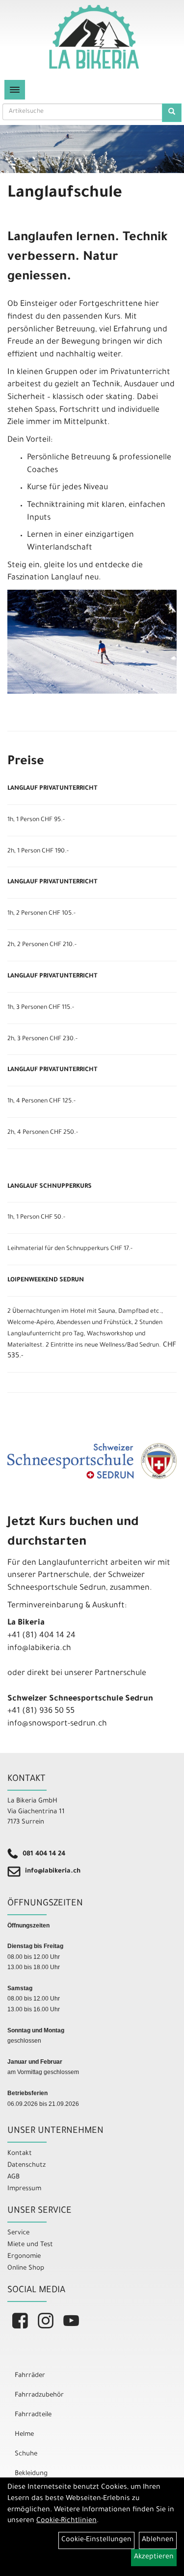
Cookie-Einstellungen (96, 2540)
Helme (24, 2435)
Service (18, 2233)
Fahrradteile (33, 2415)
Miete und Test (30, 2245)
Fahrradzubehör (39, 2395)
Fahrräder (30, 2376)
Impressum (24, 2189)
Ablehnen (158, 2540)
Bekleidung (31, 2474)
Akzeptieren (154, 2557)
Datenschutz (26, 2165)
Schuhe (26, 2454)
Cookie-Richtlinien (66, 2521)
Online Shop (26, 2268)
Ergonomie (24, 2257)
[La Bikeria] (94, 37)
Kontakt (20, 2154)
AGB (13, 2177)
